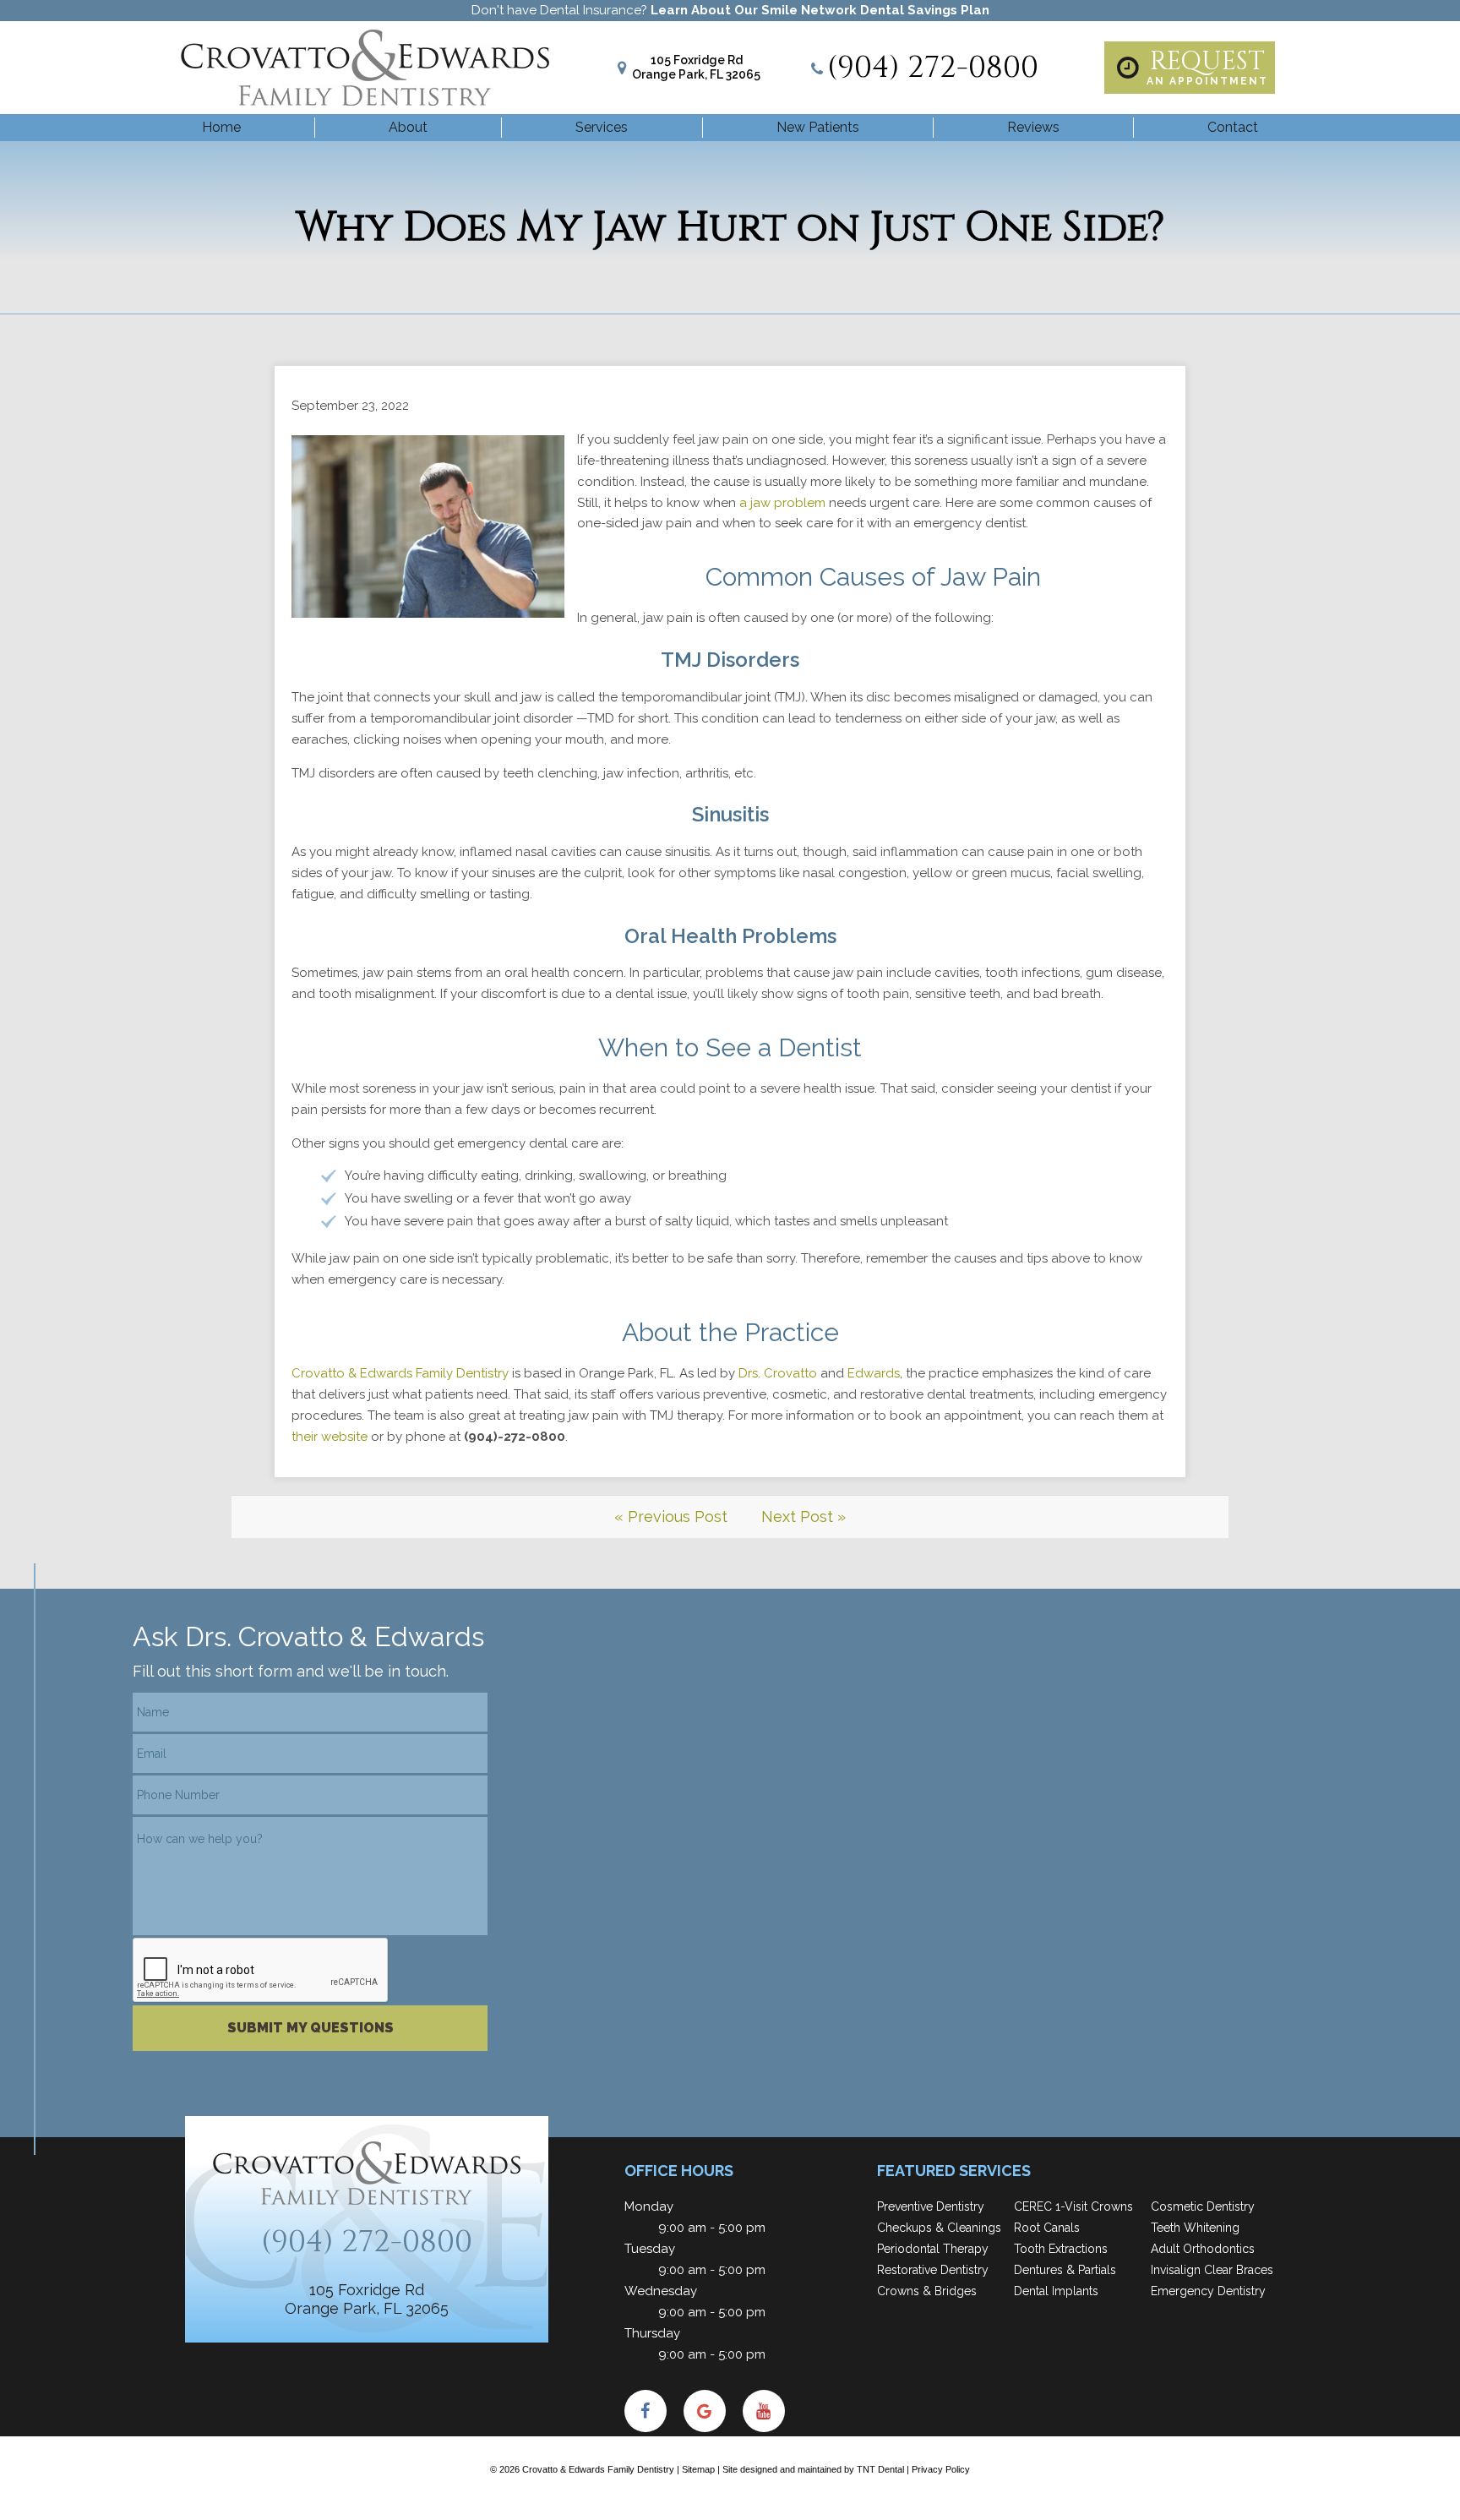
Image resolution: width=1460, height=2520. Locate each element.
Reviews (1033, 127)
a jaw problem (782, 503)
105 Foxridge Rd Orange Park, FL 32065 (696, 67)
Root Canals (1047, 2228)
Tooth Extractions (1061, 2249)
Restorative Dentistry (933, 2270)
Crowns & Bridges (927, 2291)
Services (602, 127)
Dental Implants (1056, 2291)
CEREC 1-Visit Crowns (1073, 2206)
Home (221, 127)
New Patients (818, 127)
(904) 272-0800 (933, 68)
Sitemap (698, 2469)
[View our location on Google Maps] (705, 2411)
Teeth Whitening (1195, 2228)
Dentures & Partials (1065, 2270)
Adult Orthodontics (1203, 2249)
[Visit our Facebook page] (646, 2411)
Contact (1233, 127)
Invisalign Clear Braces (1212, 2270)
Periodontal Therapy (933, 2249)
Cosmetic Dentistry (1203, 2206)
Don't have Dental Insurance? (730, 10)
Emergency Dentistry (1208, 2291)
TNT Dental (880, 2469)
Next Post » (804, 1516)
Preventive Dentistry (931, 2206)
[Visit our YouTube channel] (764, 2411)
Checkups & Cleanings (939, 2228)
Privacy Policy (941, 2469)
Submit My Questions (311, 2028)
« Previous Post (671, 1516)
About (408, 127)
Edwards (874, 1373)
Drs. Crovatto (778, 1373)
